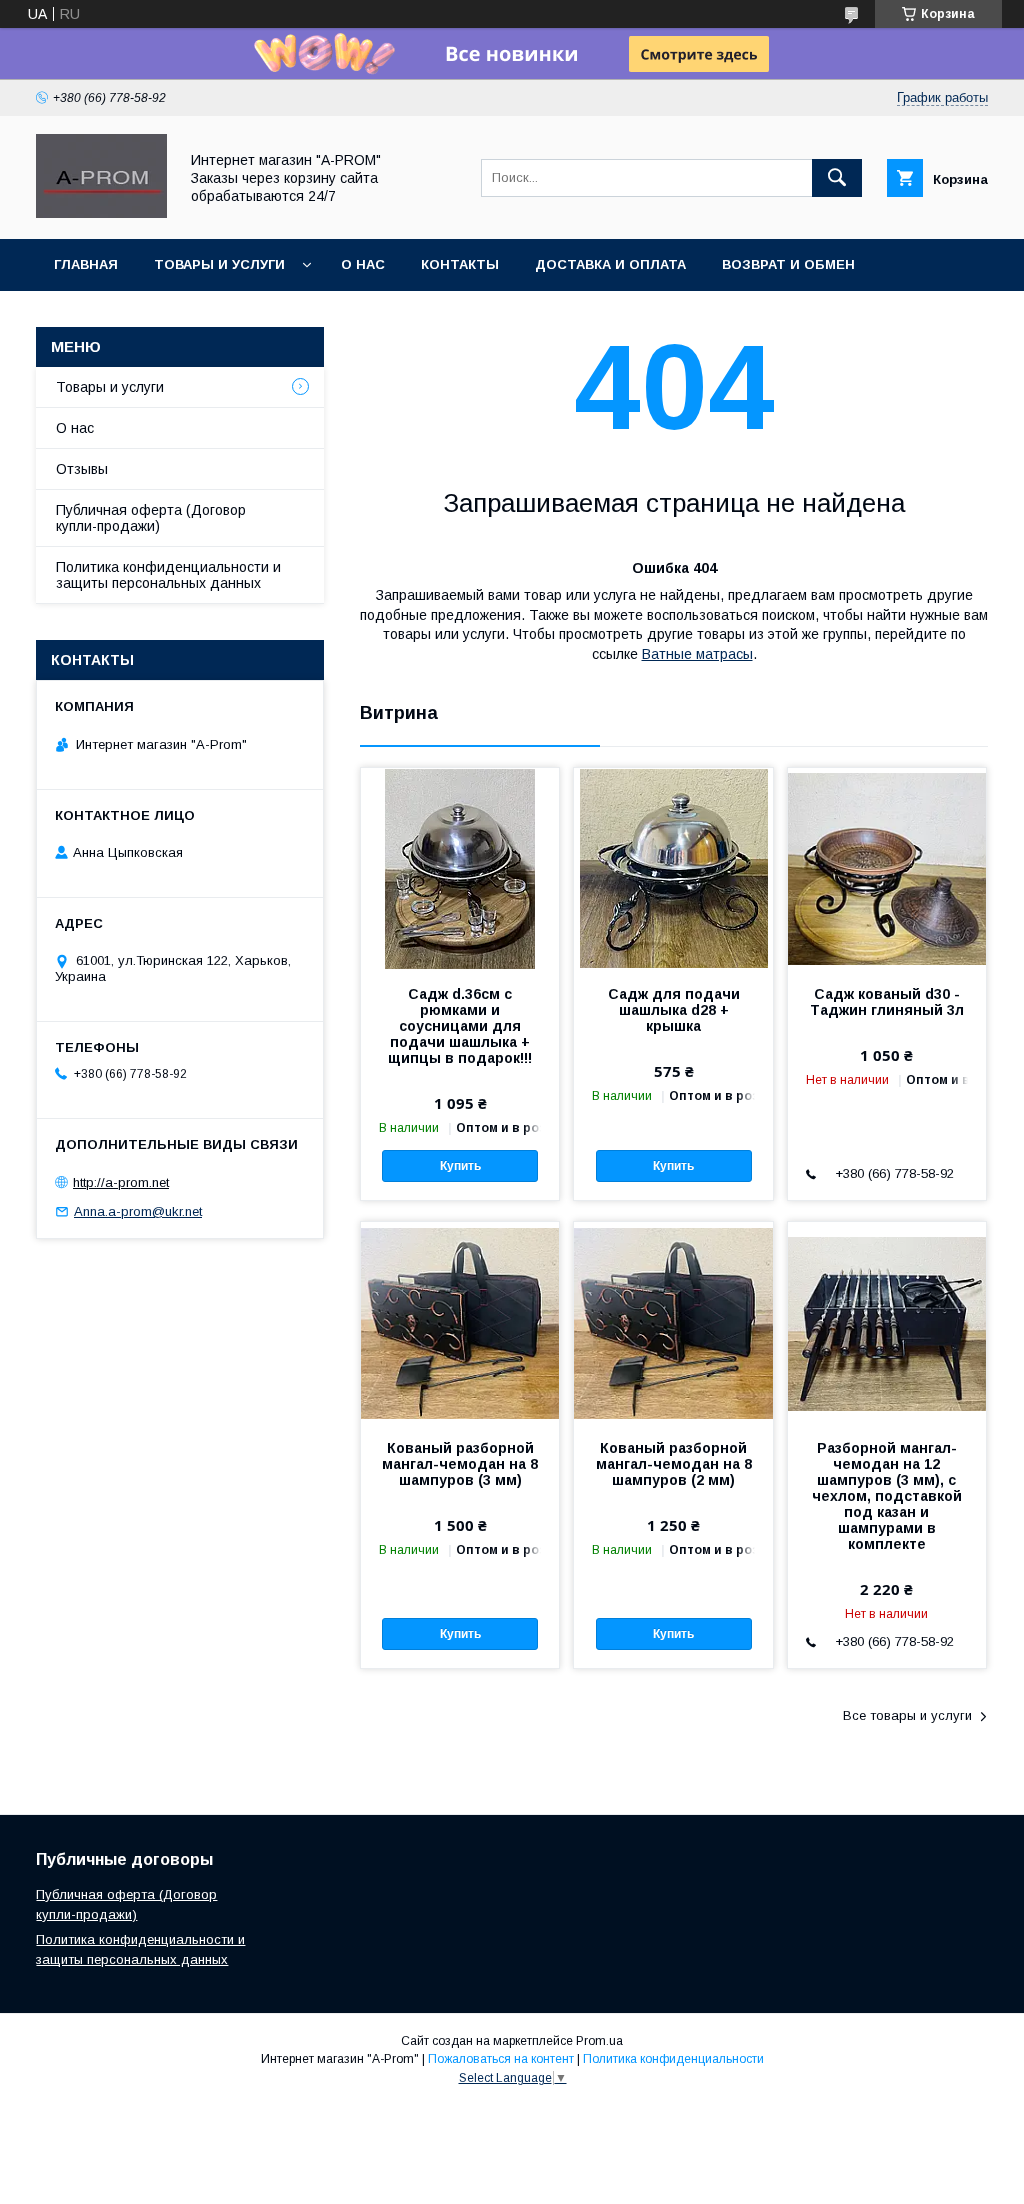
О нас (75, 428)
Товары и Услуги (219, 264)
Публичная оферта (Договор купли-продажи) (151, 518)
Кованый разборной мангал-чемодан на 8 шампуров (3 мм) (460, 1464)
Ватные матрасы (697, 654)
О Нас (363, 264)
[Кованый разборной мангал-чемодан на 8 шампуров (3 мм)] (460, 1322)
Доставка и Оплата (610, 264)
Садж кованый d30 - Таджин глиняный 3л (887, 1002)
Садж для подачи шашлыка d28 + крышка (674, 1010)
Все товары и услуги (907, 1715)
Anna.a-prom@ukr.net (138, 1211)
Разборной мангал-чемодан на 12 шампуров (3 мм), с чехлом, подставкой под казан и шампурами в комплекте (887, 1496)
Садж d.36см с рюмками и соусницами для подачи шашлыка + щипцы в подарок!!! (460, 1026)
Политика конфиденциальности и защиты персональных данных (168, 575)
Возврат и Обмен (788, 264)
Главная (86, 264)
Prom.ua (599, 2041)
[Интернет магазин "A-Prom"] (101, 213)
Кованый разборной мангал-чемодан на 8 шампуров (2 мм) (674, 1464)
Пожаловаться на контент (501, 2059)
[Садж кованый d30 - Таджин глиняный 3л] (887, 868)
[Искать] (837, 178)
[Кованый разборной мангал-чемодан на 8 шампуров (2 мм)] (673, 1322)
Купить (460, 1166)
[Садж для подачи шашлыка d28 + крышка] (673, 868)
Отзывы (82, 469)
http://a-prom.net (121, 1182)
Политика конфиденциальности (673, 2059)
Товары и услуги (110, 387)
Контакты (460, 264)
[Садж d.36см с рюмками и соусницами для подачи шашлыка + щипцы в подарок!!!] (460, 868)
